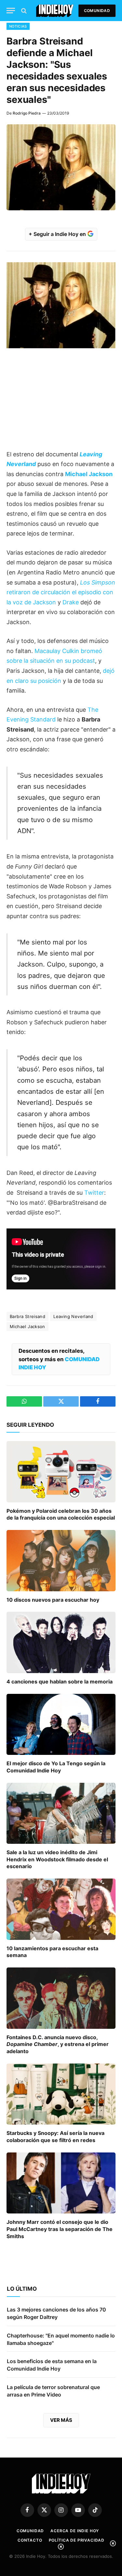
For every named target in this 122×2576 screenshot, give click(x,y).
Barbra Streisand (27, 1316)
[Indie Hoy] (55, 11)
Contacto (30, 2540)
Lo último (22, 2289)
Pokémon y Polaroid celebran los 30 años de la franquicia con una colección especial (61, 1514)
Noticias (18, 26)
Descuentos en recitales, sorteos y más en (59, 1359)
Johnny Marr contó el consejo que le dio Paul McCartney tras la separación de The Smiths (60, 2229)
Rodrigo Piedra (27, 113)
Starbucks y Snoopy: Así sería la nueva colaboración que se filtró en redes (55, 2137)
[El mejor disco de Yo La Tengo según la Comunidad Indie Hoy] (61, 1724)
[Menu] (11, 11)
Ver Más (61, 2420)
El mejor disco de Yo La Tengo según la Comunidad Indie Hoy (56, 1767)
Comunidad (97, 11)
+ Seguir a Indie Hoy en (58, 234)
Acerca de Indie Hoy (75, 2531)
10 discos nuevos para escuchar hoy (53, 1600)
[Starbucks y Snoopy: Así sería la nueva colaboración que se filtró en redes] (61, 2094)
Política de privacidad (77, 2540)
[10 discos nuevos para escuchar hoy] (61, 1560)
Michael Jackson (27, 1326)
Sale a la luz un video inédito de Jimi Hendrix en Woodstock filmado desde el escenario (57, 1859)
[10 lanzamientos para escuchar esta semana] (61, 1909)
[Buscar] (23, 11)
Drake (71, 602)
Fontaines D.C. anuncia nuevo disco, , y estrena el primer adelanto (58, 2044)
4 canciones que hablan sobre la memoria (60, 1682)
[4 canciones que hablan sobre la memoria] (61, 1642)
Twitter (94, 1193)
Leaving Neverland (73, 1316)
